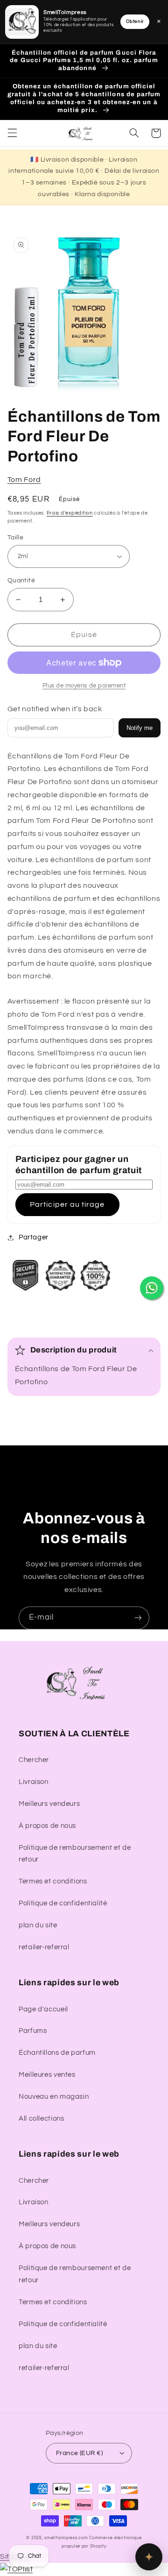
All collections (41, 2119)
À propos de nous (47, 1826)
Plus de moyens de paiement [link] (84, 686)
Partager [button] (34, 1237)
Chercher (34, 1760)
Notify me (140, 728)
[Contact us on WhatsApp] (152, 1288)
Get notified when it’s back (55, 709)
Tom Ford (24, 480)
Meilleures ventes (47, 2075)
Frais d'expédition (70, 513)
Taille (16, 538)
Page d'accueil (43, 2009)
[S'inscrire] (138, 1618)
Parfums (33, 2031)
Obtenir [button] (135, 21)
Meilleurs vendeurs (49, 1804)
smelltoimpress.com (66, 2538)
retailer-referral (44, 1947)
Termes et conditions (53, 1881)
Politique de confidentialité (63, 1903)
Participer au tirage (67, 1204)
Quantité (21, 580)
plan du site (38, 1925)
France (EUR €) (79, 2453)
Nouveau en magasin (54, 2097)
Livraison (34, 1782)
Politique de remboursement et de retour (75, 1854)
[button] (12, 133)
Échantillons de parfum (57, 2053)
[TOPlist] (16, 2569)
